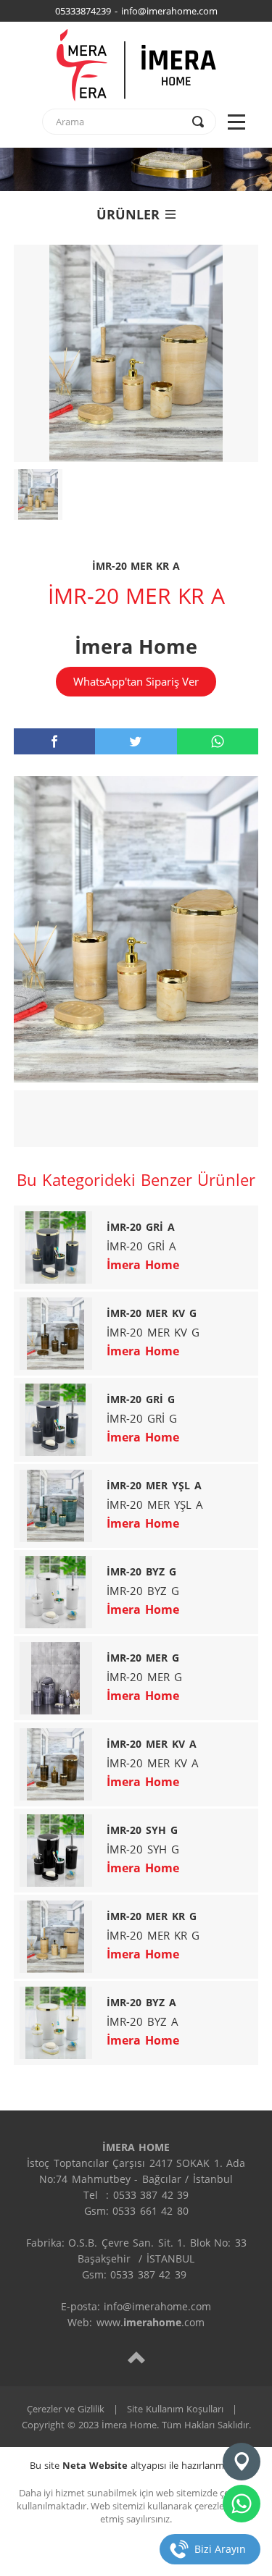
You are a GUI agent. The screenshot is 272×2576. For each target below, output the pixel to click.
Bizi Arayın (220, 2549)
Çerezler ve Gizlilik (66, 2409)
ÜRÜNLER (128, 214)
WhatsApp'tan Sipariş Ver (136, 681)
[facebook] (54, 741)
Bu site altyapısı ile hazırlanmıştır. (136, 2465)
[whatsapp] (218, 741)
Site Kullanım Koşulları (175, 2409)
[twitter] (136, 741)
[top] (136, 2357)
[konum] (242, 2462)
